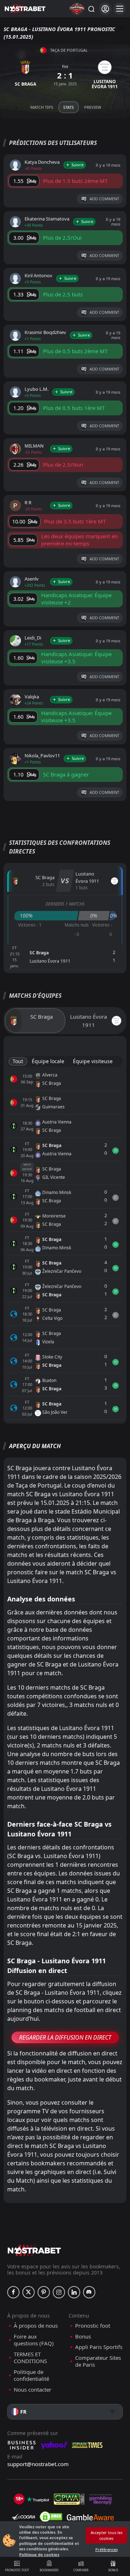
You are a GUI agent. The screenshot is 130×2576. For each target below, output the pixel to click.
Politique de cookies (39, 2554)
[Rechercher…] (91, 9)
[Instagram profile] (59, 2292)
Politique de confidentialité (31, 2376)
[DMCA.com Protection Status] (51, 2517)
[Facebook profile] (13, 2292)
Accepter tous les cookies (107, 2535)
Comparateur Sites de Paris (98, 2361)
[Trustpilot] (38, 2499)
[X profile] (29, 2292)
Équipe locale (48, 1061)
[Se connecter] (105, 9)
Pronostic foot (17, 2570)
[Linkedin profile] (74, 2292)
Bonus (113, 2570)
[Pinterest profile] (44, 2292)
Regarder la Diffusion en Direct (65, 2037)
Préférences (107, 2549)
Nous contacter (32, 2390)
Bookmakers (49, 2570)
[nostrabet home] (34, 2250)
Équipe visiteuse (93, 1061)
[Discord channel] (89, 2292)
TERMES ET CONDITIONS (30, 2358)
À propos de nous (36, 2326)
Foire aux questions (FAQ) (34, 2340)
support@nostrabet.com (38, 2464)
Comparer (81, 2570)
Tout (18, 1061)
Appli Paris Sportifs (99, 2347)
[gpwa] (69, 2499)
